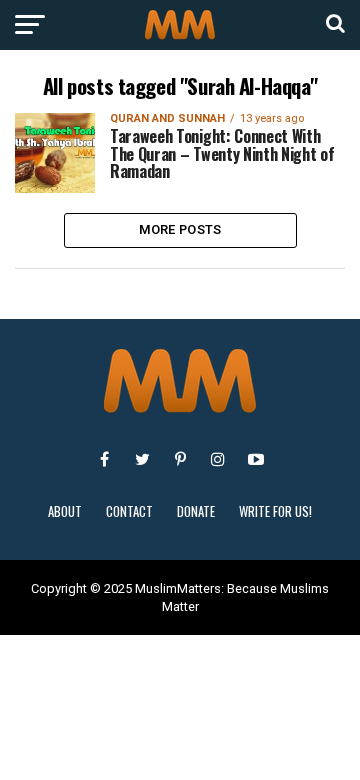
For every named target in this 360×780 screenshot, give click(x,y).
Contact (129, 511)
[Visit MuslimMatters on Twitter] (142, 459)
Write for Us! (275, 511)
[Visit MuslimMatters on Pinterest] (180, 459)
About (65, 511)
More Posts (180, 229)
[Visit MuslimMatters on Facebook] (104, 459)
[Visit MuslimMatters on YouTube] (256, 459)
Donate (196, 511)
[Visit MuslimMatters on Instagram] (218, 459)
